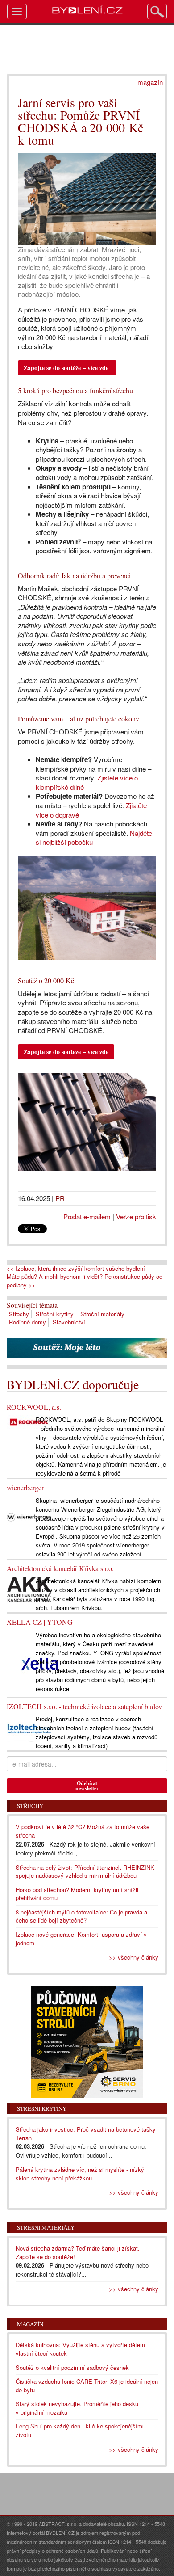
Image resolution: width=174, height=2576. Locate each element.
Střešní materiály (102, 1314)
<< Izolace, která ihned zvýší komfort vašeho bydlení (76, 1269)
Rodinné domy (27, 1322)
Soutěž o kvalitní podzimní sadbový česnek (72, 2367)
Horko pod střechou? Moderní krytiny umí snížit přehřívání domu (77, 1894)
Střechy (19, 1314)
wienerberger (25, 1487)
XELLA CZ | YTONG (40, 1622)
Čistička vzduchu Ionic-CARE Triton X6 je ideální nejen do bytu (87, 2386)
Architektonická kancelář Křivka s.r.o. (60, 1568)
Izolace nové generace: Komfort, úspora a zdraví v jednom (81, 1939)
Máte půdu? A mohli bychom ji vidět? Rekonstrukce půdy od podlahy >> (85, 1281)
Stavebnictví (69, 1322)
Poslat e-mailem (87, 1216)
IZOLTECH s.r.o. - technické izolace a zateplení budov (84, 1706)
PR (60, 1198)
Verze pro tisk (136, 1216)
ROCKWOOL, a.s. (34, 1407)
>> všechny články (134, 1957)
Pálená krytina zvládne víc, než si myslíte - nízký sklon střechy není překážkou (80, 2174)
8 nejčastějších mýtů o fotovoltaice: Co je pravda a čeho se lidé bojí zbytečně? (81, 1916)
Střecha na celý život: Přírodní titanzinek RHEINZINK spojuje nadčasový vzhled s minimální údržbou (85, 1872)
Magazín (30, 2324)
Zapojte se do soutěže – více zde (66, 368)
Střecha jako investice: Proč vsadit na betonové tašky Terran (86, 2133)
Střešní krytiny (55, 1314)
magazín (150, 82)
